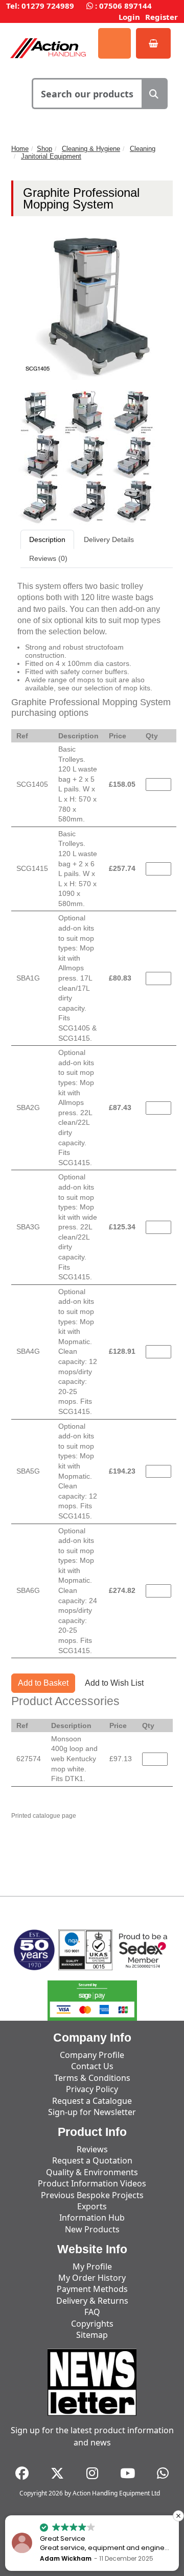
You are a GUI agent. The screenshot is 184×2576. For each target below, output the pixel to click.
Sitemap (92, 2335)
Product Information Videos (92, 2183)
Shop (44, 149)
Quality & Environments (92, 2172)
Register (162, 17)
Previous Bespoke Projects (92, 2195)
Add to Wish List (114, 1683)
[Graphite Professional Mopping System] (40, 412)
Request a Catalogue (92, 2101)
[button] (178, 2516)
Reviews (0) (48, 558)
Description (47, 539)
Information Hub (92, 2218)
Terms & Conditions (92, 2078)
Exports (92, 2206)
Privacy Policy (92, 2089)
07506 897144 (125, 6)
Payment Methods (92, 2289)
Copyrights (92, 2324)
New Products (92, 2229)
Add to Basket (43, 1683)
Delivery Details (109, 539)
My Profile (92, 2266)
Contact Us (92, 2066)
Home (20, 149)
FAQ (92, 2312)
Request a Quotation (92, 2160)
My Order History (92, 2278)
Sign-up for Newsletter (92, 2112)
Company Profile (92, 2055)
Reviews (92, 2149)
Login (129, 17)
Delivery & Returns (92, 2301)
